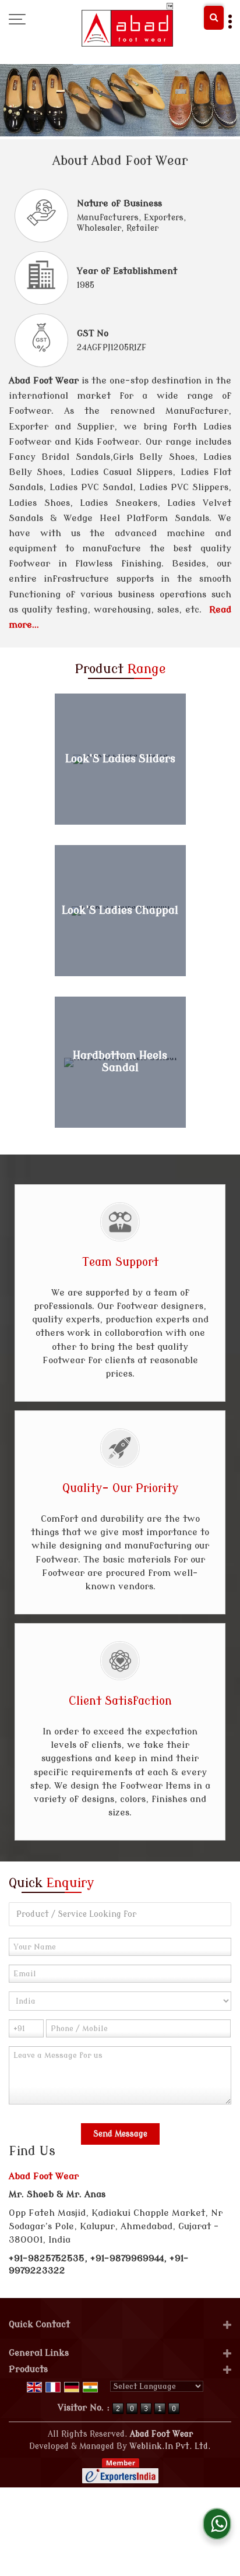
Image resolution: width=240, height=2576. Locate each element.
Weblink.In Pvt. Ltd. (170, 2446)
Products (28, 2369)
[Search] (214, 18)
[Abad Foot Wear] (127, 25)
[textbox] (120, 1914)
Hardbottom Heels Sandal (120, 1062)
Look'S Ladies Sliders (120, 759)
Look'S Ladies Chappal (120, 911)
